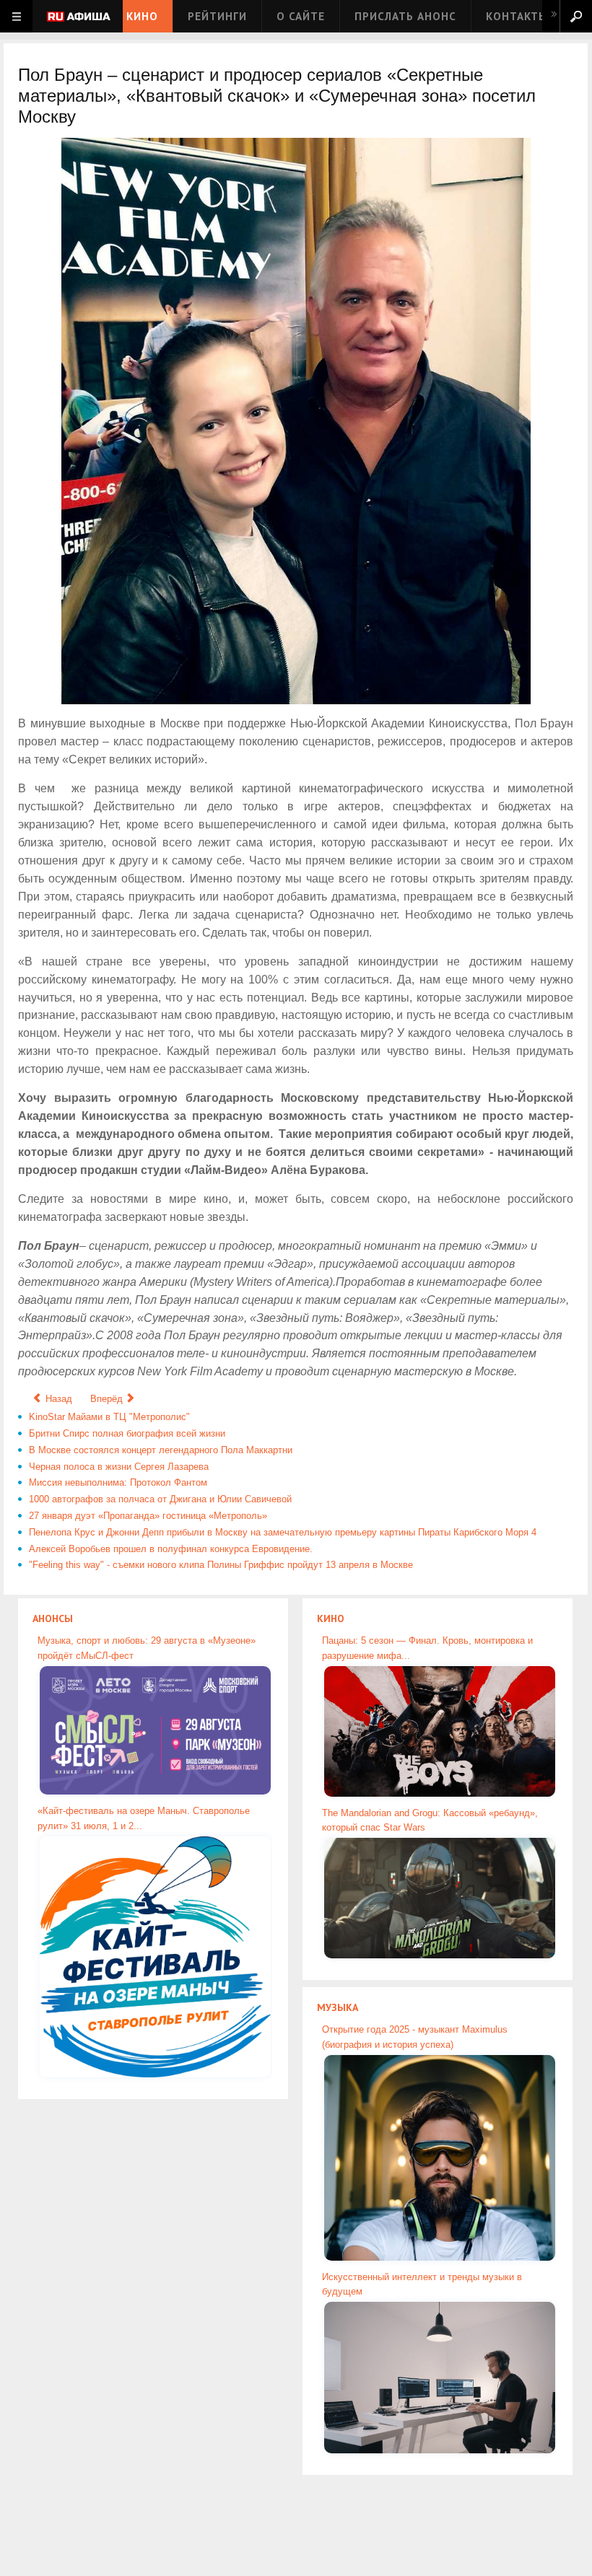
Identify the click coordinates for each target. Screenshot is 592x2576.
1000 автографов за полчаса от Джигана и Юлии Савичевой (160, 1499)
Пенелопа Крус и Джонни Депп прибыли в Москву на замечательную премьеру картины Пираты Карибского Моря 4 (283, 1532)
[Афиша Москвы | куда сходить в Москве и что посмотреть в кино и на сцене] (79, 18)
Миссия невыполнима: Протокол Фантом (118, 1482)
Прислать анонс (405, 16)
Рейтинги (217, 16)
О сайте (301, 16)
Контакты (517, 16)
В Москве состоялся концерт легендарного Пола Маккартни (161, 1450)
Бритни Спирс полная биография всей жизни (127, 1433)
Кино (142, 16)
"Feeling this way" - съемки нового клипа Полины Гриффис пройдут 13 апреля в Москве (221, 1565)
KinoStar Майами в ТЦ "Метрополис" (109, 1417)
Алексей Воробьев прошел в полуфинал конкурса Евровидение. (171, 1549)
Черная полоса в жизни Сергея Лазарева (119, 1467)
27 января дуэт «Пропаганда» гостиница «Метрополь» (148, 1516)
